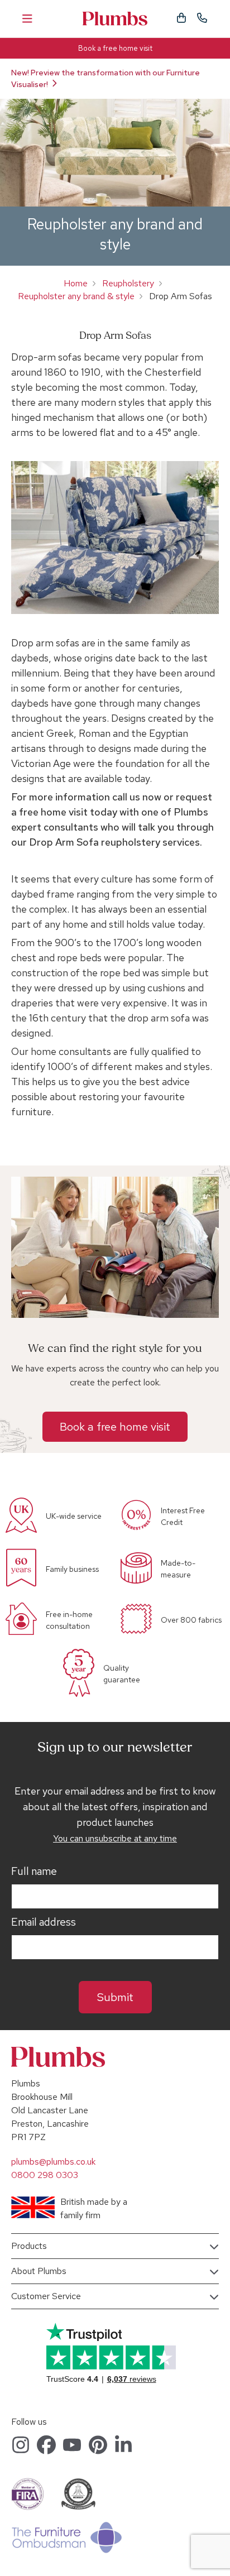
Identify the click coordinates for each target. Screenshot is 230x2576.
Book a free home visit (115, 48)
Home (76, 283)
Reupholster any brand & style (76, 296)
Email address (44, 1922)
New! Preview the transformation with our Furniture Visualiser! (106, 78)
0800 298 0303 (45, 2175)
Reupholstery (128, 283)
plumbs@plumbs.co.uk (53, 2162)
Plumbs (115, 19)
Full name (34, 1872)
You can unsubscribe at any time (115, 1838)
